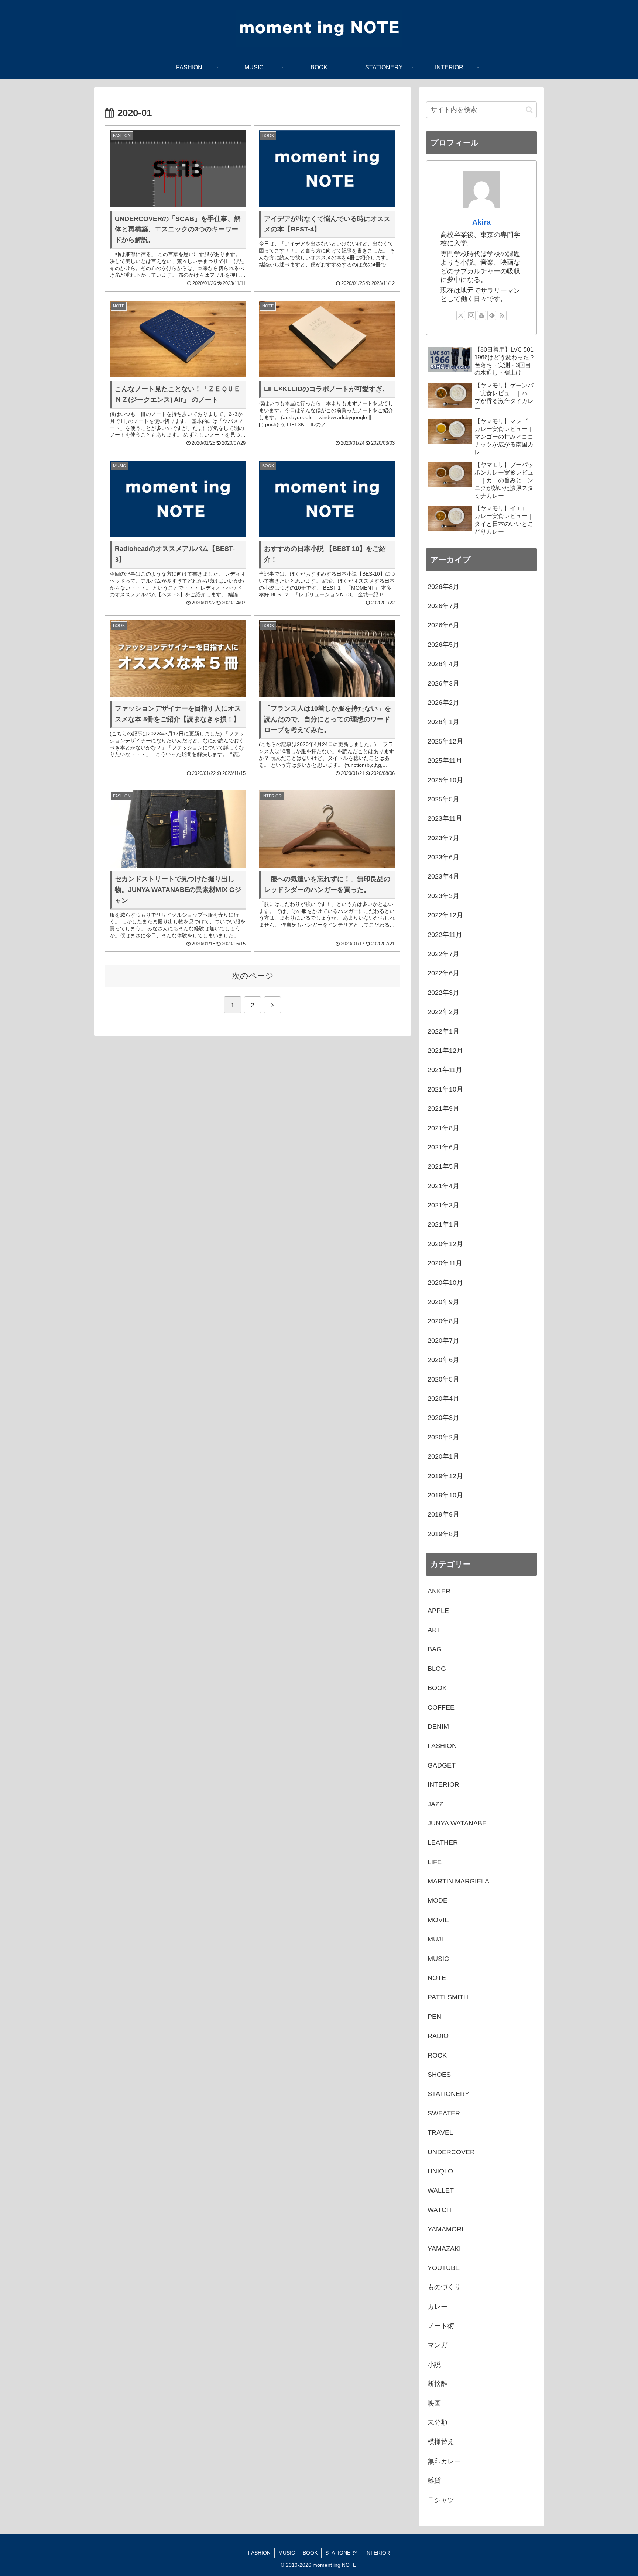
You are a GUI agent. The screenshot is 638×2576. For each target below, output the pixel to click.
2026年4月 (443, 664)
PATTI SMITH (448, 1997)
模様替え (441, 2442)
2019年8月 (443, 1534)
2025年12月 (445, 741)
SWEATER (444, 2113)
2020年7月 (443, 1341)
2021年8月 (443, 1128)
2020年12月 (445, 1244)
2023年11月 (445, 818)
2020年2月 (443, 1437)
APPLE (438, 1611)
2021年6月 (443, 1147)
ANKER (439, 1591)
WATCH (439, 2210)
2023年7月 (443, 838)
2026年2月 (443, 703)
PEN (434, 2017)
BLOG (437, 1669)
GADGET (442, 1765)
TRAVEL (440, 2132)
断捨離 (438, 2384)
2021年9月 (443, 1108)
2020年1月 (443, 1456)
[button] (529, 110)
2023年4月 (443, 876)
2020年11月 (445, 1263)
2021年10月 (445, 1089)
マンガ (438, 2345)
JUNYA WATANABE (457, 1823)
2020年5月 (443, 1379)
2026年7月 (443, 606)
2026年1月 (443, 722)
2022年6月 (443, 973)
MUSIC (438, 1959)
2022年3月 (443, 993)
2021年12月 (445, 1051)
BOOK (437, 1688)
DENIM (438, 1727)
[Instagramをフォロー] (471, 315)
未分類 (438, 2422)
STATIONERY (448, 2094)
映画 (434, 2403)
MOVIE (438, 1920)
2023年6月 (443, 857)
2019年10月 (445, 1495)
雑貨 (434, 2480)
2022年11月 (445, 935)
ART (434, 1630)
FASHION (442, 1746)
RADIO (438, 2036)
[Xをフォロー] (461, 315)
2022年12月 (445, 915)
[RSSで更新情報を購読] (502, 315)
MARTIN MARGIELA (458, 1881)
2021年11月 (445, 1070)
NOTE (437, 1978)
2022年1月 (443, 1031)
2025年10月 (445, 780)
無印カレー (444, 2461)
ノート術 (441, 2326)
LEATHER (443, 1842)
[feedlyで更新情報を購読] (492, 315)
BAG (435, 1649)
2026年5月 (443, 645)
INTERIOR (443, 1784)
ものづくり (444, 2287)
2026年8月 (443, 587)
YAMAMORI (445, 2229)
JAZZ (435, 1804)
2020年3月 (443, 1418)
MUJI (435, 1939)
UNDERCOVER (451, 2152)
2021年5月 (443, 1166)
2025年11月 (445, 761)
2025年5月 (443, 799)
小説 (434, 2365)
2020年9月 (443, 1302)
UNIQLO (440, 2171)
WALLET (441, 2190)
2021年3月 (443, 1205)
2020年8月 (443, 1321)
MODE (438, 1900)
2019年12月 (445, 1476)
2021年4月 (443, 1186)
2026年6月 (443, 625)
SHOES (439, 2075)
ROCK (437, 2055)
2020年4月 (443, 1399)
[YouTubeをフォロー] (481, 315)
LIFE (435, 1862)
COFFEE (441, 1707)
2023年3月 (443, 896)
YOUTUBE (444, 2268)
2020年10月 (445, 1283)
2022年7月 (443, 954)
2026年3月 (443, 683)
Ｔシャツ (441, 2500)
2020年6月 (443, 1360)
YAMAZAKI (444, 2249)
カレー (438, 2307)
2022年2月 (443, 1012)
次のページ (253, 976)
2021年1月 (443, 1224)
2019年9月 (443, 1514)
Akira (481, 222)
